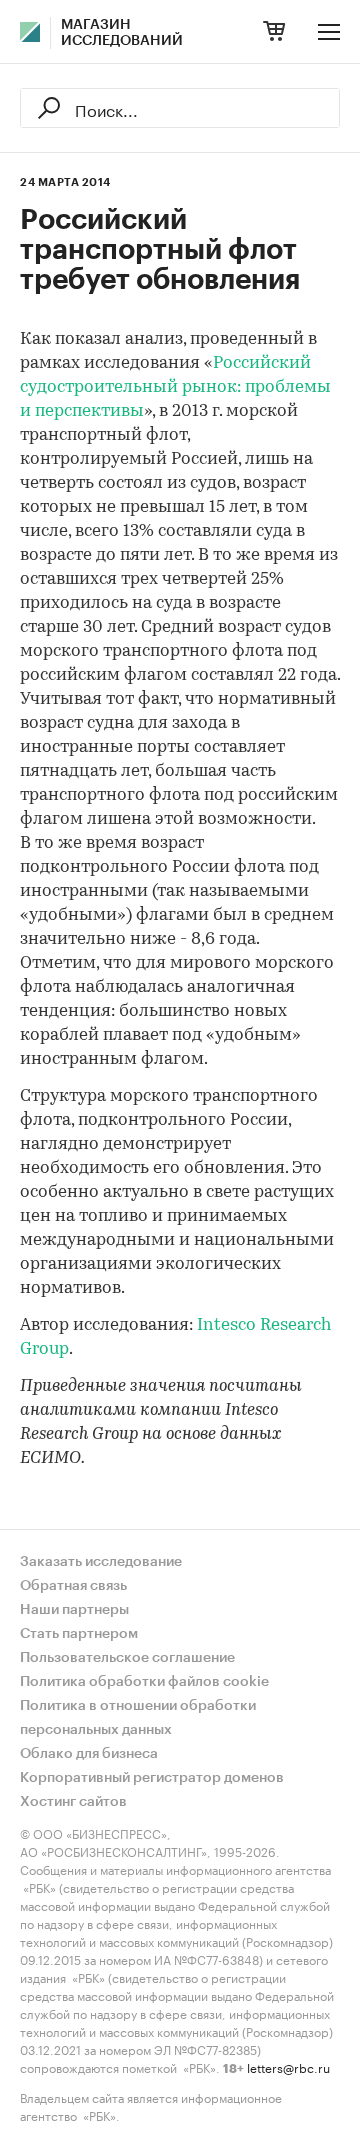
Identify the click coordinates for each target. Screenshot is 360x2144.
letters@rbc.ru (288, 2066)
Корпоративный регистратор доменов (152, 1778)
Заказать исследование (101, 1562)
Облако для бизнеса (89, 1754)
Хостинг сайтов (73, 1802)
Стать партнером (79, 1634)
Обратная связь (73, 1586)
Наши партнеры (74, 1610)
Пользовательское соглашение (127, 1658)
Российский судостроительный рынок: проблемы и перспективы (175, 387)
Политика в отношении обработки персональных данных (138, 1718)
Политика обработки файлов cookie (144, 1682)
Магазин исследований (122, 33)
